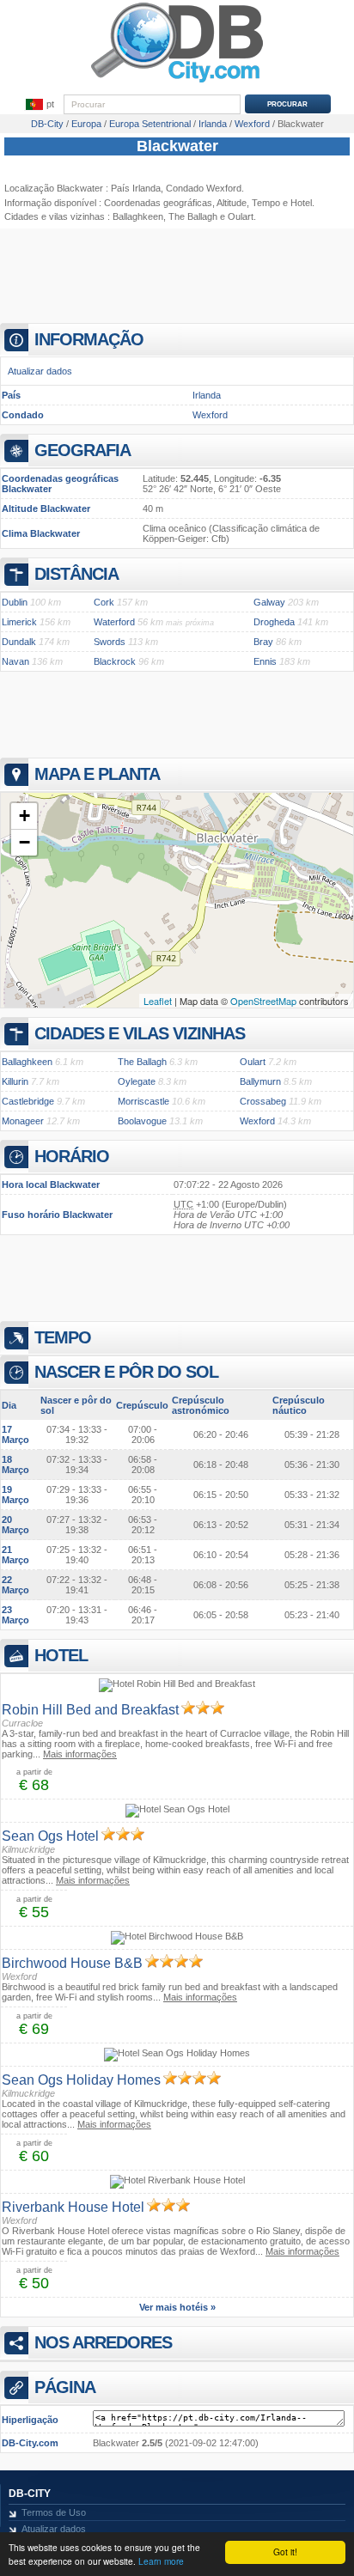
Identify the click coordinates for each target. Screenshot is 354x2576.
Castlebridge (28, 1101)
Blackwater (177, 146)
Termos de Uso (54, 2512)
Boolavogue (142, 1121)
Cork (104, 602)
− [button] (24, 842)
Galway (269, 602)
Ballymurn (260, 1081)
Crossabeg (263, 1101)
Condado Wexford (204, 188)
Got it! (285, 2552)
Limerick (19, 622)
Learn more (161, 2561)
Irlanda (207, 395)
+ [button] (24, 816)
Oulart (253, 1062)
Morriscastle (143, 1101)
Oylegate (137, 1081)
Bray (263, 642)
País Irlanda (136, 188)
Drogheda (274, 622)
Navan (15, 661)
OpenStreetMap (263, 1001)
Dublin (15, 602)
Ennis (265, 661)
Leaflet (158, 1001)
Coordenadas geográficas (158, 203)
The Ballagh (193, 216)
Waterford (114, 622)
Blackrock (115, 661)
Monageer (23, 1121)
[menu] (40, 105)
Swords (110, 642)
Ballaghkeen (138, 216)
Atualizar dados (40, 371)
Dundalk (19, 642)
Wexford (210, 415)
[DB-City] (177, 82)
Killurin (15, 1081)
